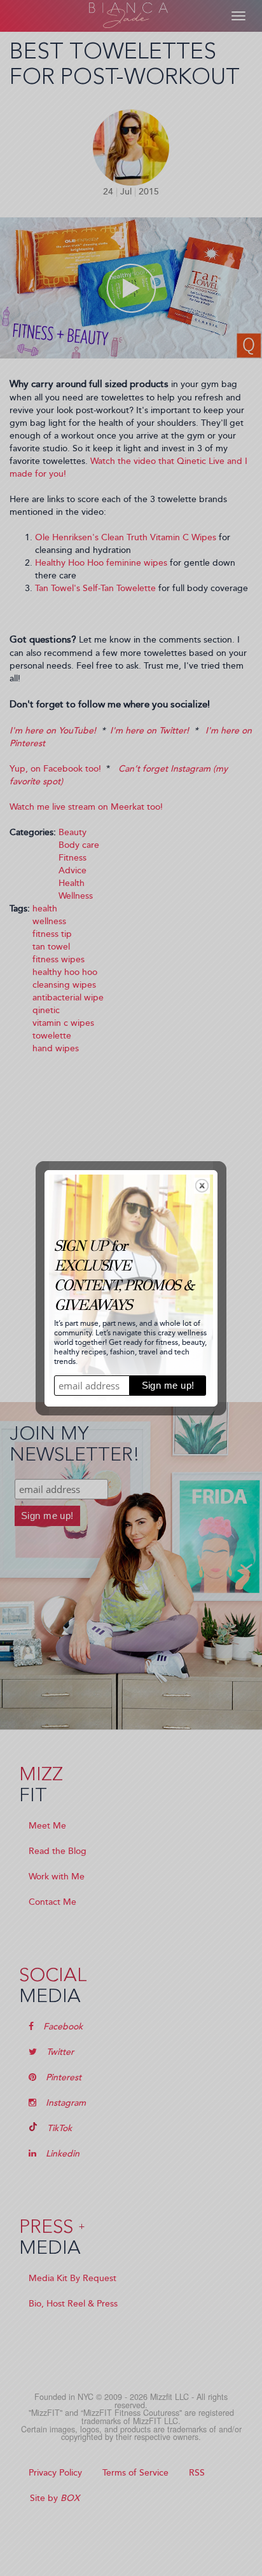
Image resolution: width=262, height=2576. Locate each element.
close (202, 1186)
